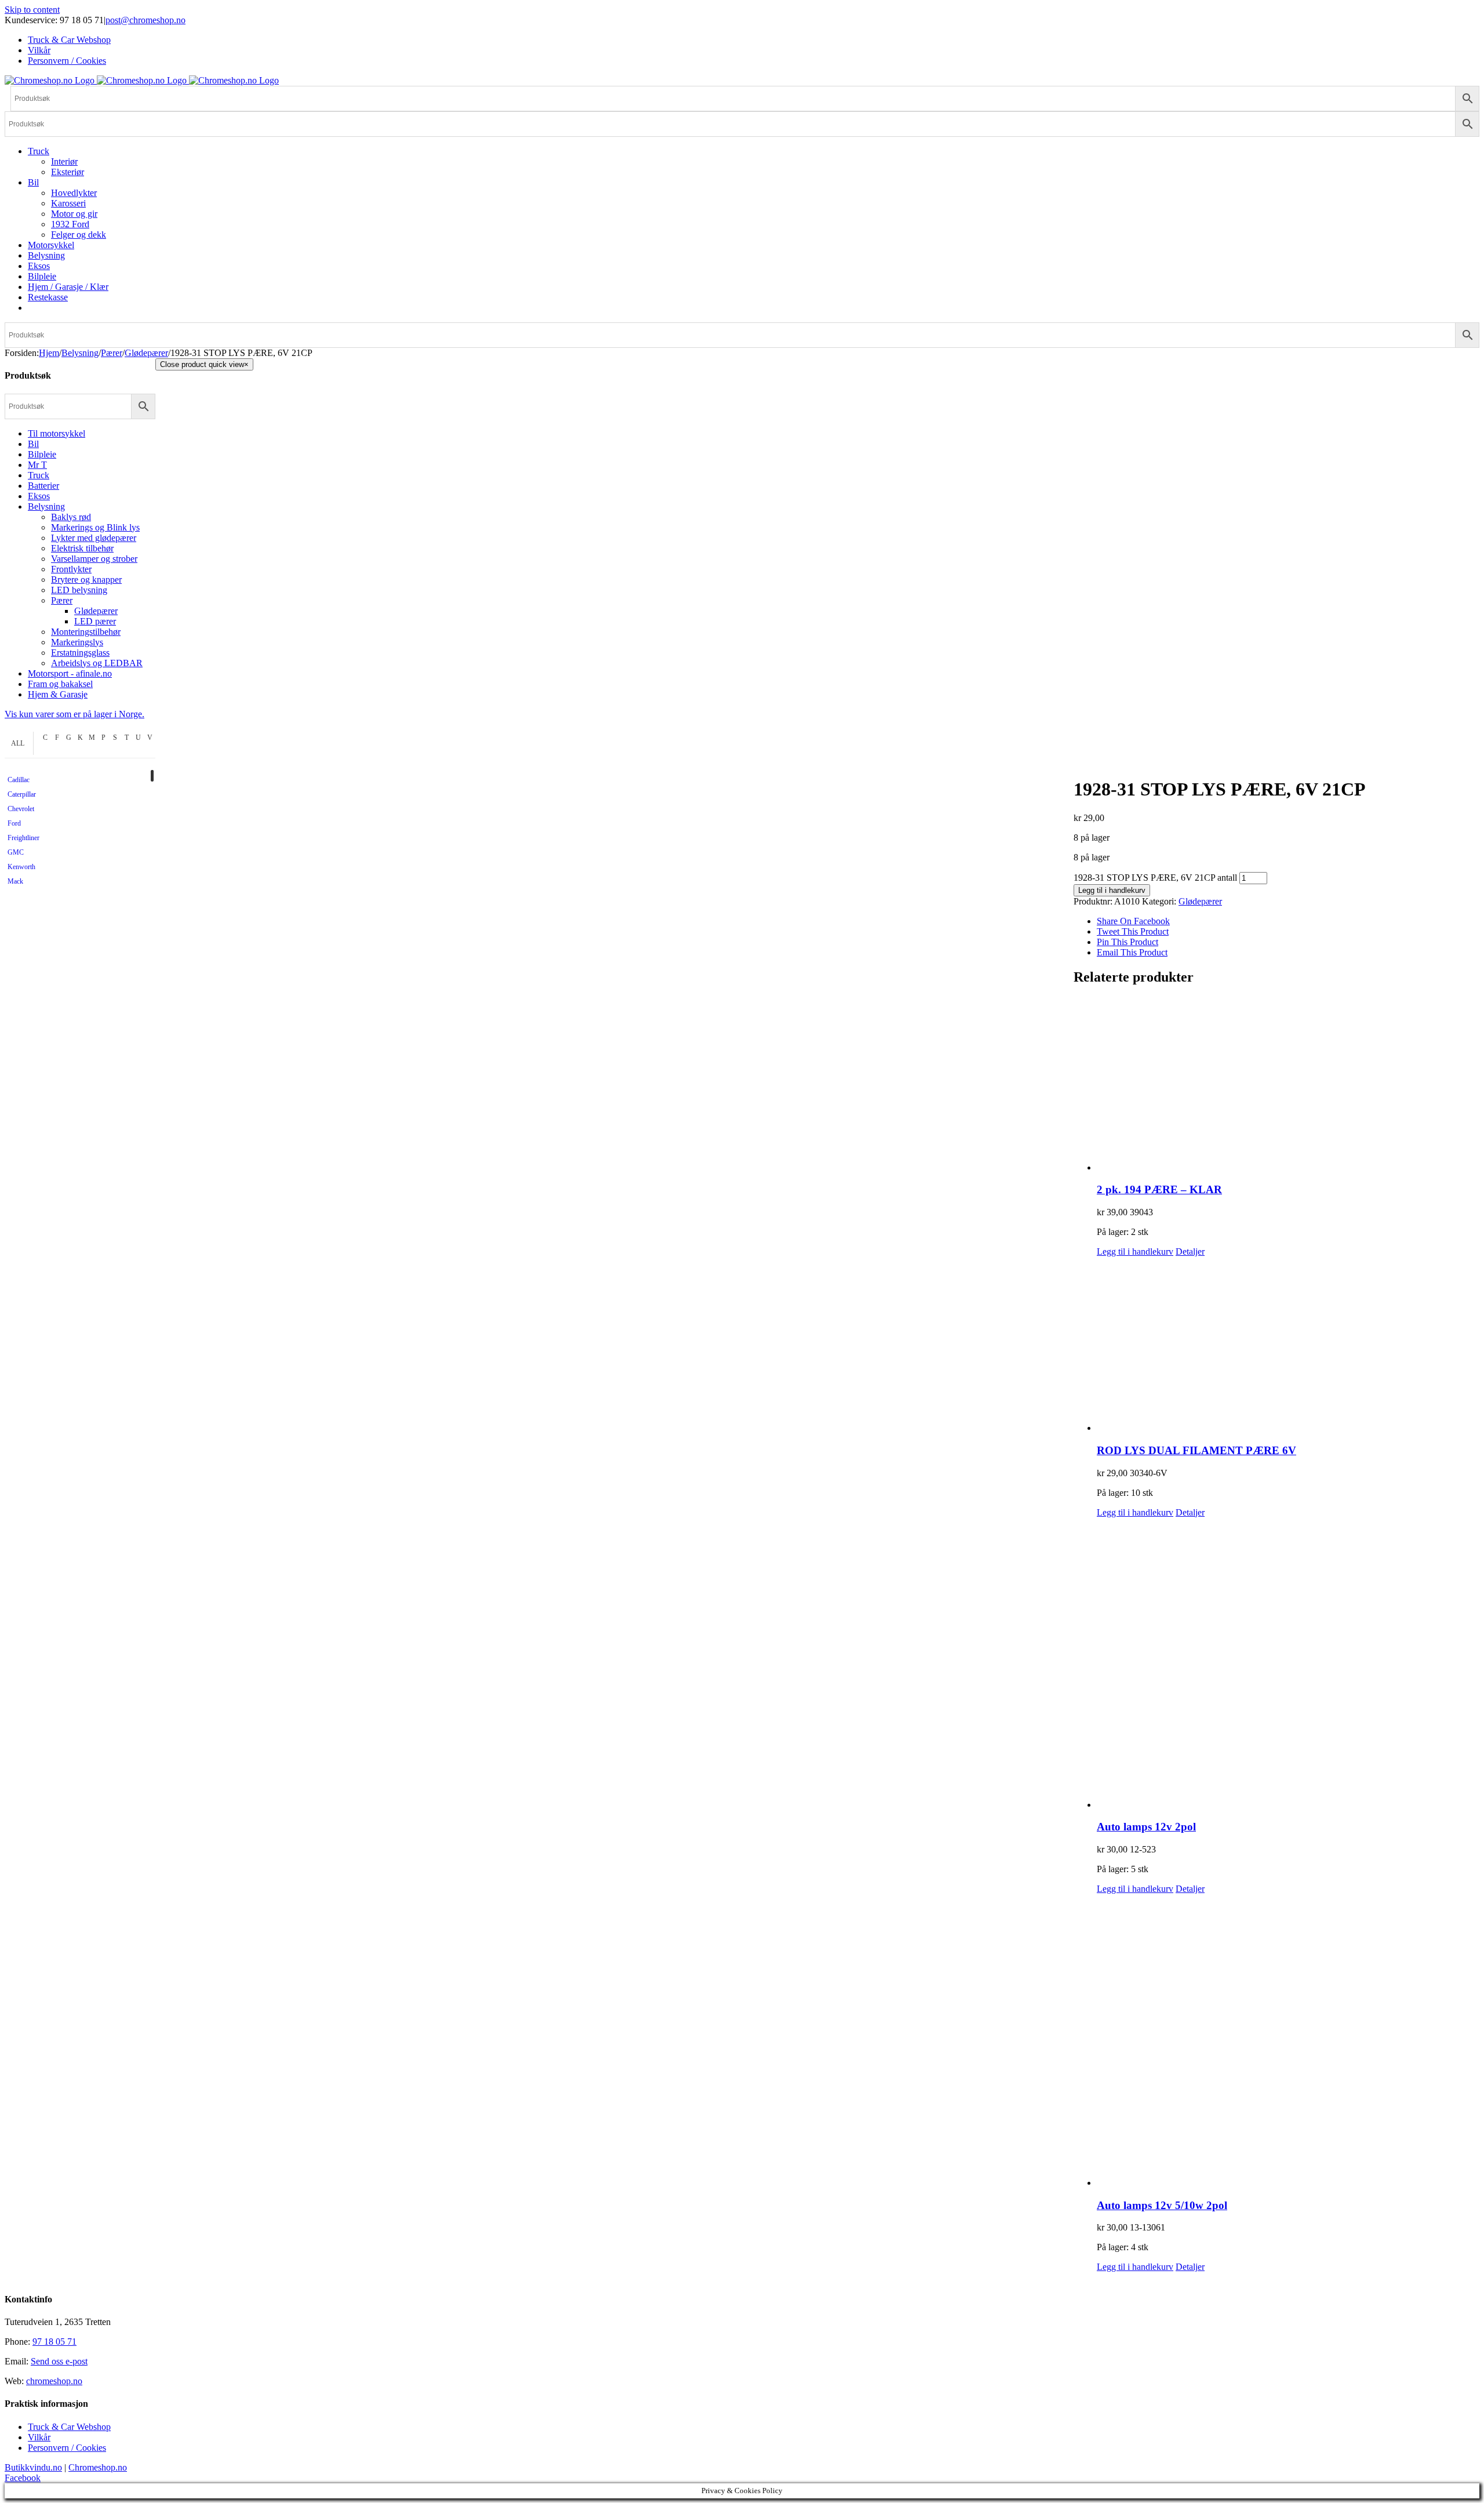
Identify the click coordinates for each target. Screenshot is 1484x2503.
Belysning (46, 506)
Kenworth (21, 867)
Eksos (39, 496)
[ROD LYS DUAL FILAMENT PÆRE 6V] (1288, 1345)
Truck (39, 475)
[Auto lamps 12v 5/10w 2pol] (1288, 2041)
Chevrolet (21, 809)
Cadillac (19, 780)
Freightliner (23, 838)
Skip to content (32, 10)
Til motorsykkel (57, 433)
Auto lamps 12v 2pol (1146, 1827)
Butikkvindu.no (33, 2467)
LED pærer (95, 621)
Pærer (62, 600)
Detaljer (1190, 1251)
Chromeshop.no (98, 2467)
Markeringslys (77, 642)
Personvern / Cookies (67, 2448)
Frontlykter (71, 569)
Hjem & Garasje (58, 694)
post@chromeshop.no (146, 20)
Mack (15, 881)
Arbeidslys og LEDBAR (97, 663)
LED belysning (79, 590)
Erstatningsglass (80, 653)
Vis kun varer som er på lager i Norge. (74, 714)
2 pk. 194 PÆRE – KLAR (1159, 1189)
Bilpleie (42, 454)
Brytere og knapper (86, 580)
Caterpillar (22, 794)
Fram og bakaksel (60, 684)
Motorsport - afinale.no (70, 673)
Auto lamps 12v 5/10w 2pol (1162, 2205)
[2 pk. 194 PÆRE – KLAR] (1288, 1085)
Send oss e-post (59, 2361)
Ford (14, 823)
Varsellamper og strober (94, 559)
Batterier (43, 486)
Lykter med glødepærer (94, 538)
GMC (16, 852)
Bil (33, 444)
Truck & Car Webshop (69, 2427)
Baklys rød (71, 517)
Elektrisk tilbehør (82, 548)
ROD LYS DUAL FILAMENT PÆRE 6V (1196, 1450)
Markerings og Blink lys (95, 527)
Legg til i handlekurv (1112, 890)
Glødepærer (1200, 901)
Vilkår (39, 2437)
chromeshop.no (54, 2381)
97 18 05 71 (54, 2342)
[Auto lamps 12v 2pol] (1288, 1664)
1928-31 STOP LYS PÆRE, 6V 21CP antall (1155, 878)
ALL (18, 743)
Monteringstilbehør (86, 632)
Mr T (37, 465)
